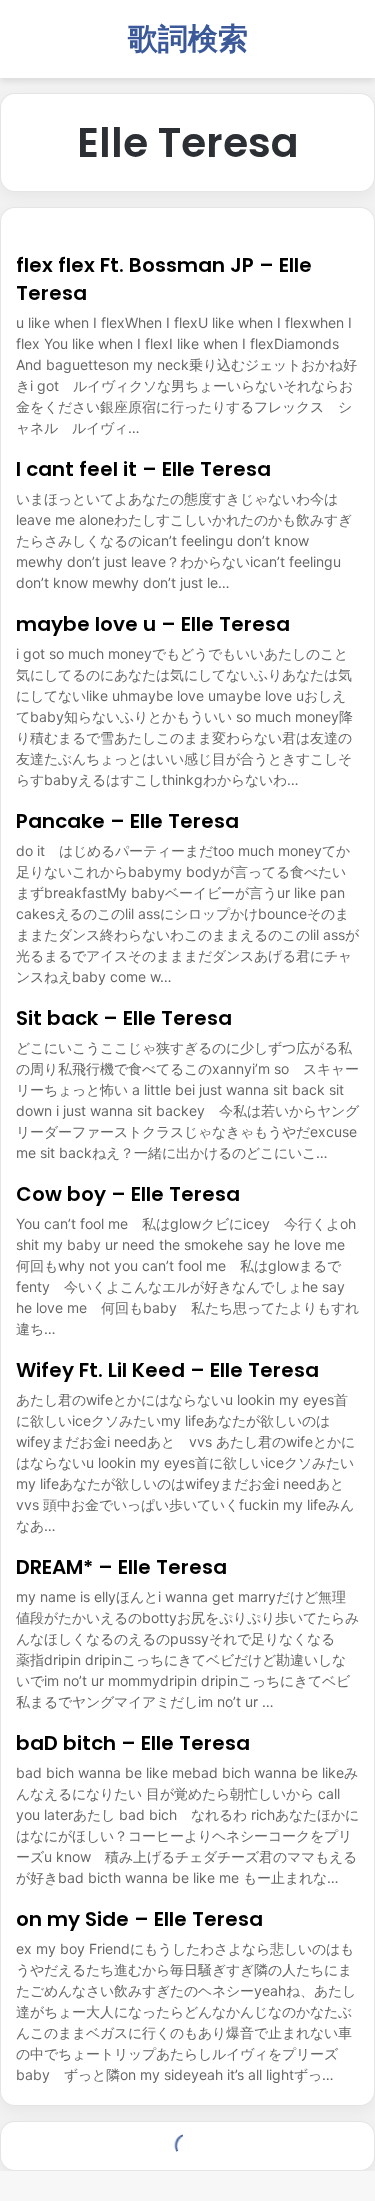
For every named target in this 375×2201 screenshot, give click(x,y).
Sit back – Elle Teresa (124, 1018)
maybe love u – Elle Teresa (153, 624)
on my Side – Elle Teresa (139, 1919)
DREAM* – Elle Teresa (121, 1567)
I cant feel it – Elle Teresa (143, 469)
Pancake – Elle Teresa (127, 821)
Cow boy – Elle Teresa (128, 1194)
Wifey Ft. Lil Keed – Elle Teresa (167, 1370)
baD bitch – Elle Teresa (133, 1743)
